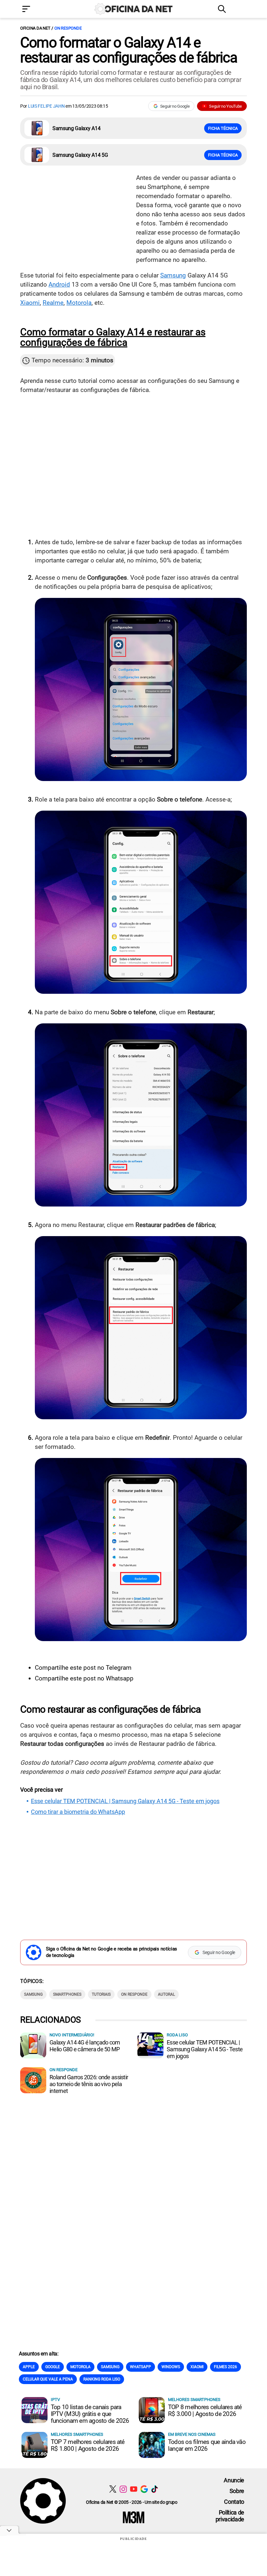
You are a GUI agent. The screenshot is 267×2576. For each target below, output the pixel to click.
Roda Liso (177, 2035)
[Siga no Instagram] (123, 2489)
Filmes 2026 (225, 2367)
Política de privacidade (230, 2516)
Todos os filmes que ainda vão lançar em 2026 (207, 2445)
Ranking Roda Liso (102, 2379)
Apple (29, 2367)
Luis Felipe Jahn (46, 106)
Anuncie (234, 2480)
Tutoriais (101, 1994)
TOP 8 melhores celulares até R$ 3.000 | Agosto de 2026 (205, 2410)
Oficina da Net (35, 28)
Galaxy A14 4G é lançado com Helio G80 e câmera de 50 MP (85, 2046)
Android (59, 284)
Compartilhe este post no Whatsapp (84, 1678)
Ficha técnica (223, 128)
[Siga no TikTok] (155, 2489)
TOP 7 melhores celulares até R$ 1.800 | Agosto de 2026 (88, 2445)
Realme (53, 303)
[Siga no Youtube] (134, 2489)
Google (53, 2367)
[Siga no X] (113, 2489)
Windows (171, 2367)
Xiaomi (30, 303)
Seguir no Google (175, 106)
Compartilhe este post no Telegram (83, 1668)
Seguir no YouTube (225, 106)
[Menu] (36, 10)
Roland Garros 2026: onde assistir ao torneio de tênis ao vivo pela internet (89, 2084)
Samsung (173, 275)
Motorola (79, 303)
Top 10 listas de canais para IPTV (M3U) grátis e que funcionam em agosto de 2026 (90, 2414)
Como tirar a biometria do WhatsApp (78, 1812)
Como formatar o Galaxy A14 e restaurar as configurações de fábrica (129, 50)
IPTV (55, 2400)
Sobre (237, 2491)
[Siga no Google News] (144, 2489)
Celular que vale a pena (48, 2379)
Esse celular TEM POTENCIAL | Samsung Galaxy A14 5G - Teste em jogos (125, 1801)
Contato (234, 2502)
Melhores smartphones (194, 2400)
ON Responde (68, 28)
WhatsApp (141, 2367)
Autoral (166, 1994)
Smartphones (67, 1994)
